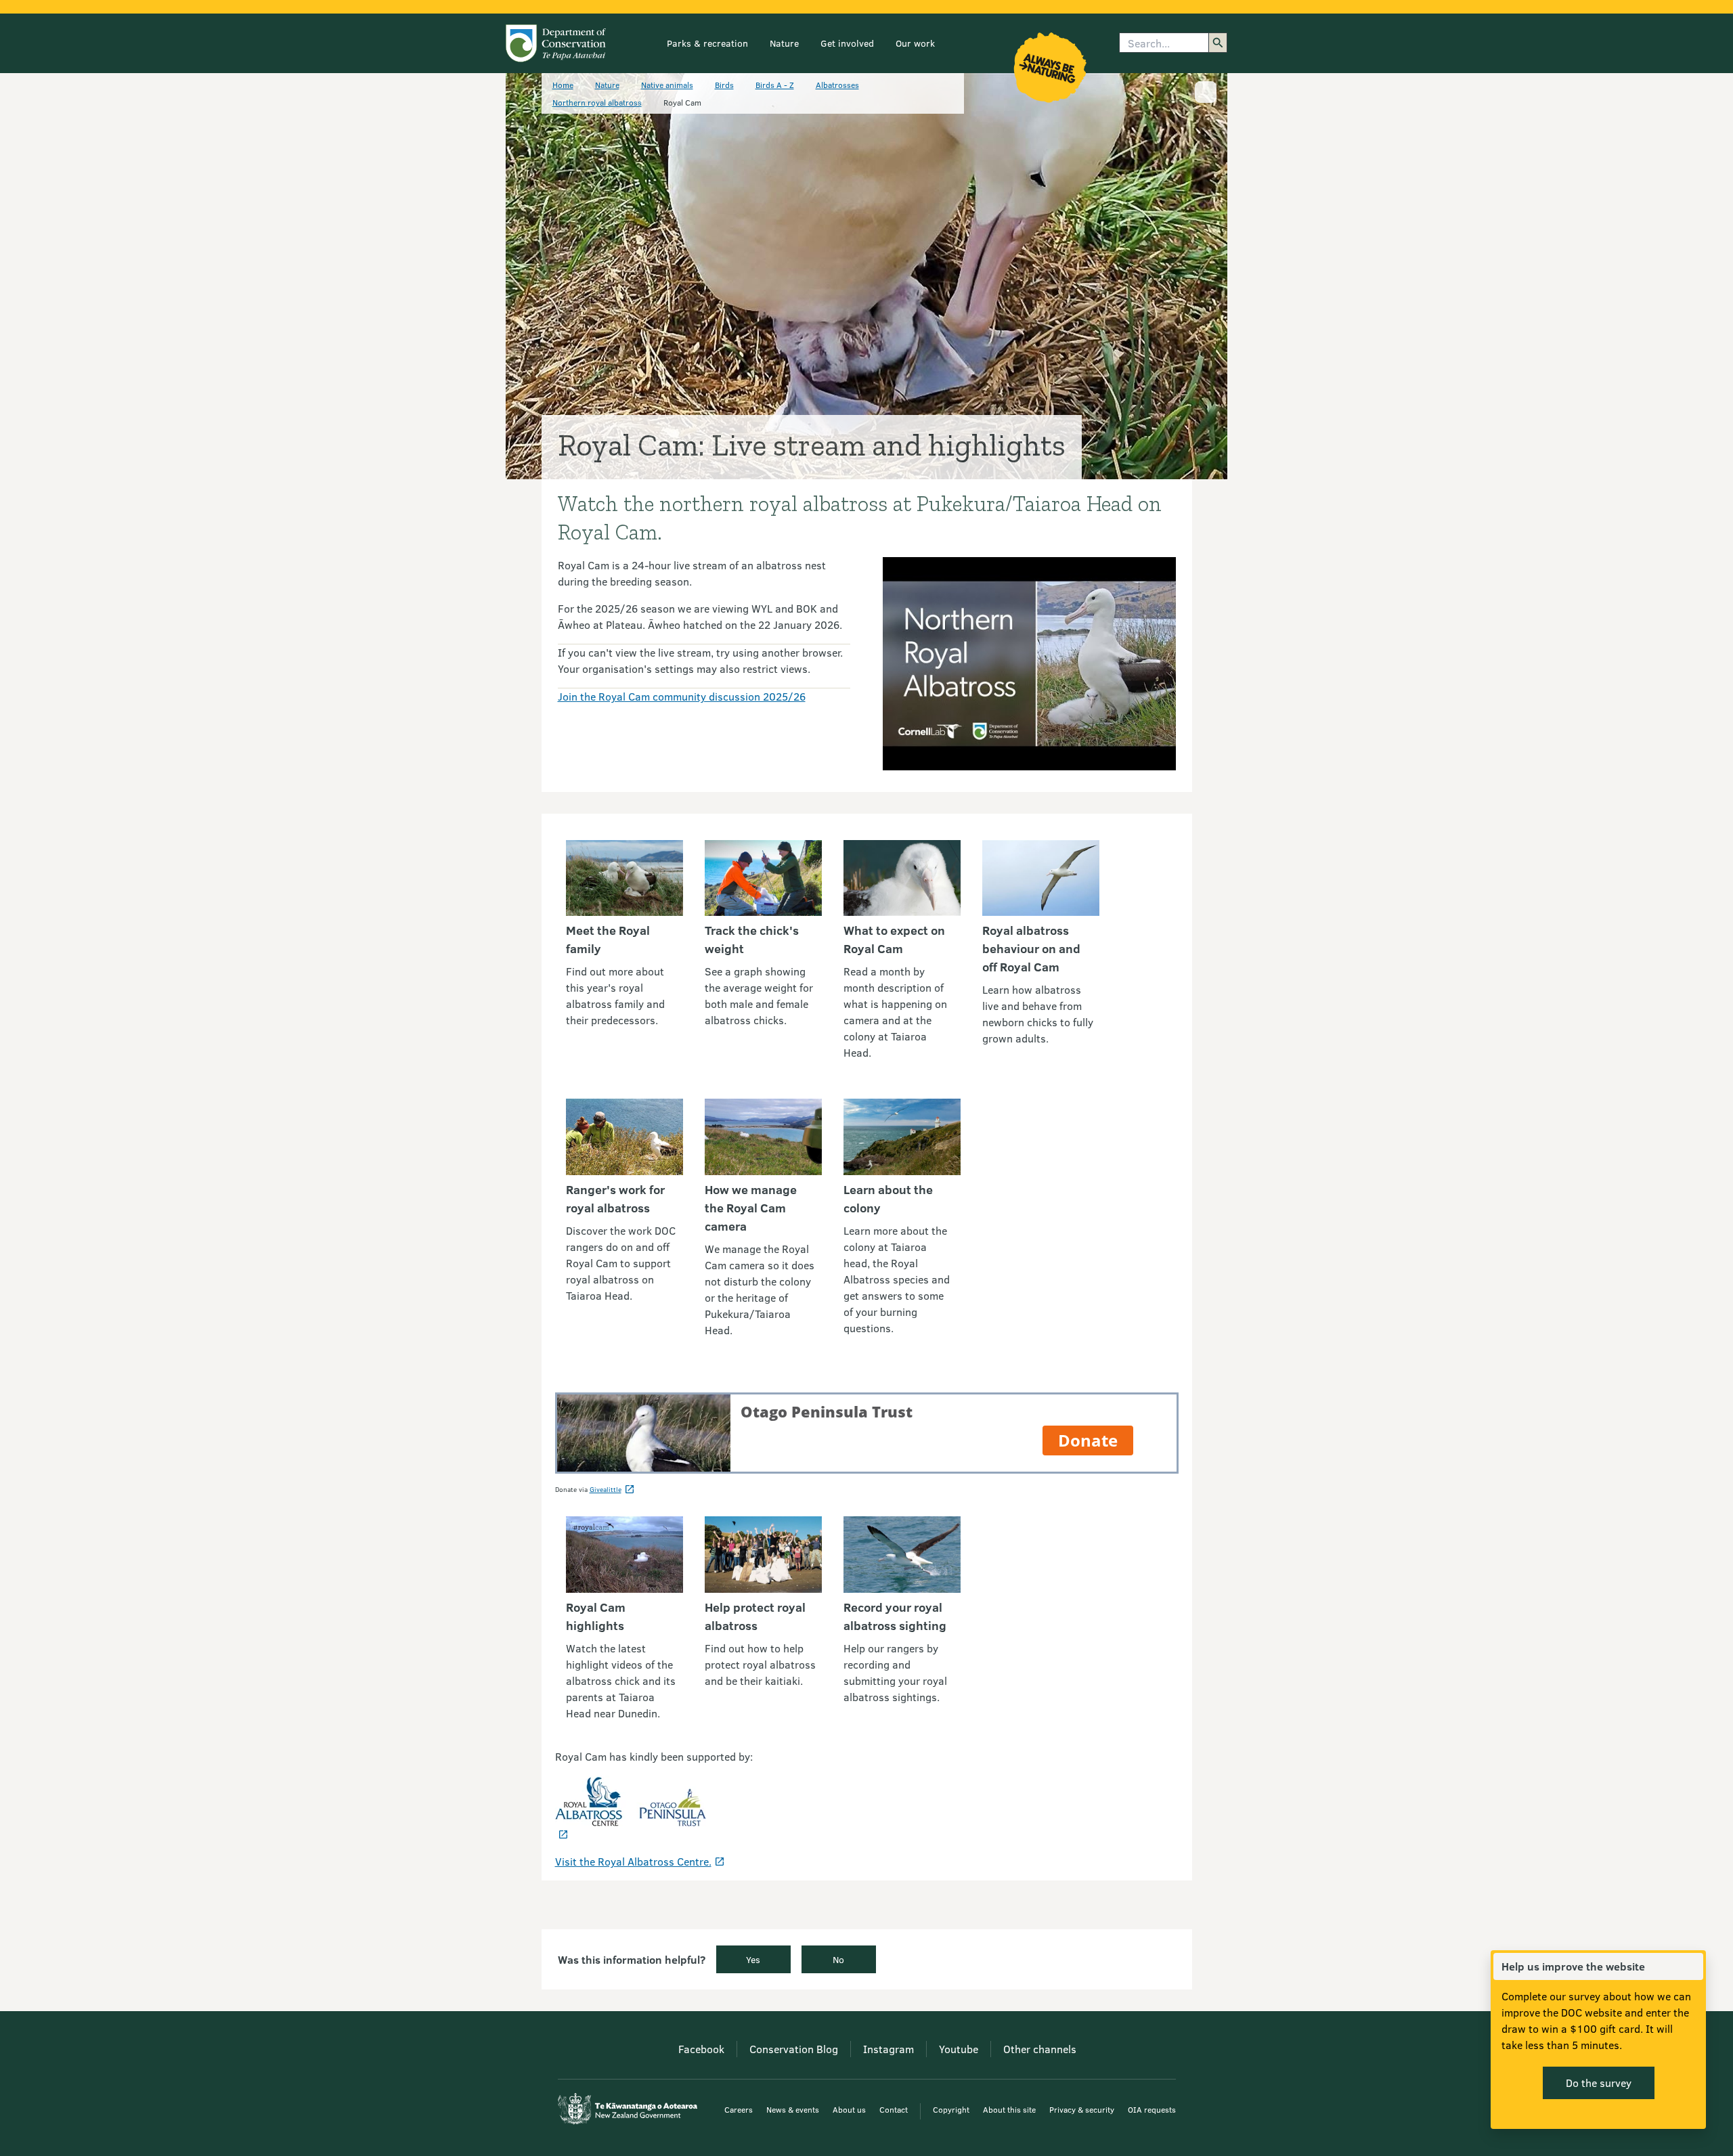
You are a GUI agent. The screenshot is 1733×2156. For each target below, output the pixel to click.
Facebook (701, 2049)
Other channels (1040, 2049)
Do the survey (1599, 2083)
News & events (793, 2109)
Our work (915, 43)
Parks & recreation (707, 43)
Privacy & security (1082, 2109)
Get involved (847, 43)
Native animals (667, 85)
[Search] (1218, 43)
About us (849, 2109)
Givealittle (606, 1489)
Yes (753, 1959)
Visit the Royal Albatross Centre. (633, 1861)
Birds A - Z (775, 85)
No (838, 1959)
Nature (784, 43)
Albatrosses (837, 85)
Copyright (951, 2109)
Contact (894, 2109)
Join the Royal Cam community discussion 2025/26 (682, 696)
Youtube (959, 2049)
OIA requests (1152, 2109)
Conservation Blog (794, 2049)
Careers (739, 2109)
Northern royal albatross (597, 102)
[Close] (1692, 1966)
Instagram (889, 2049)
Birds (724, 85)
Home (563, 85)
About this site (1009, 2109)
